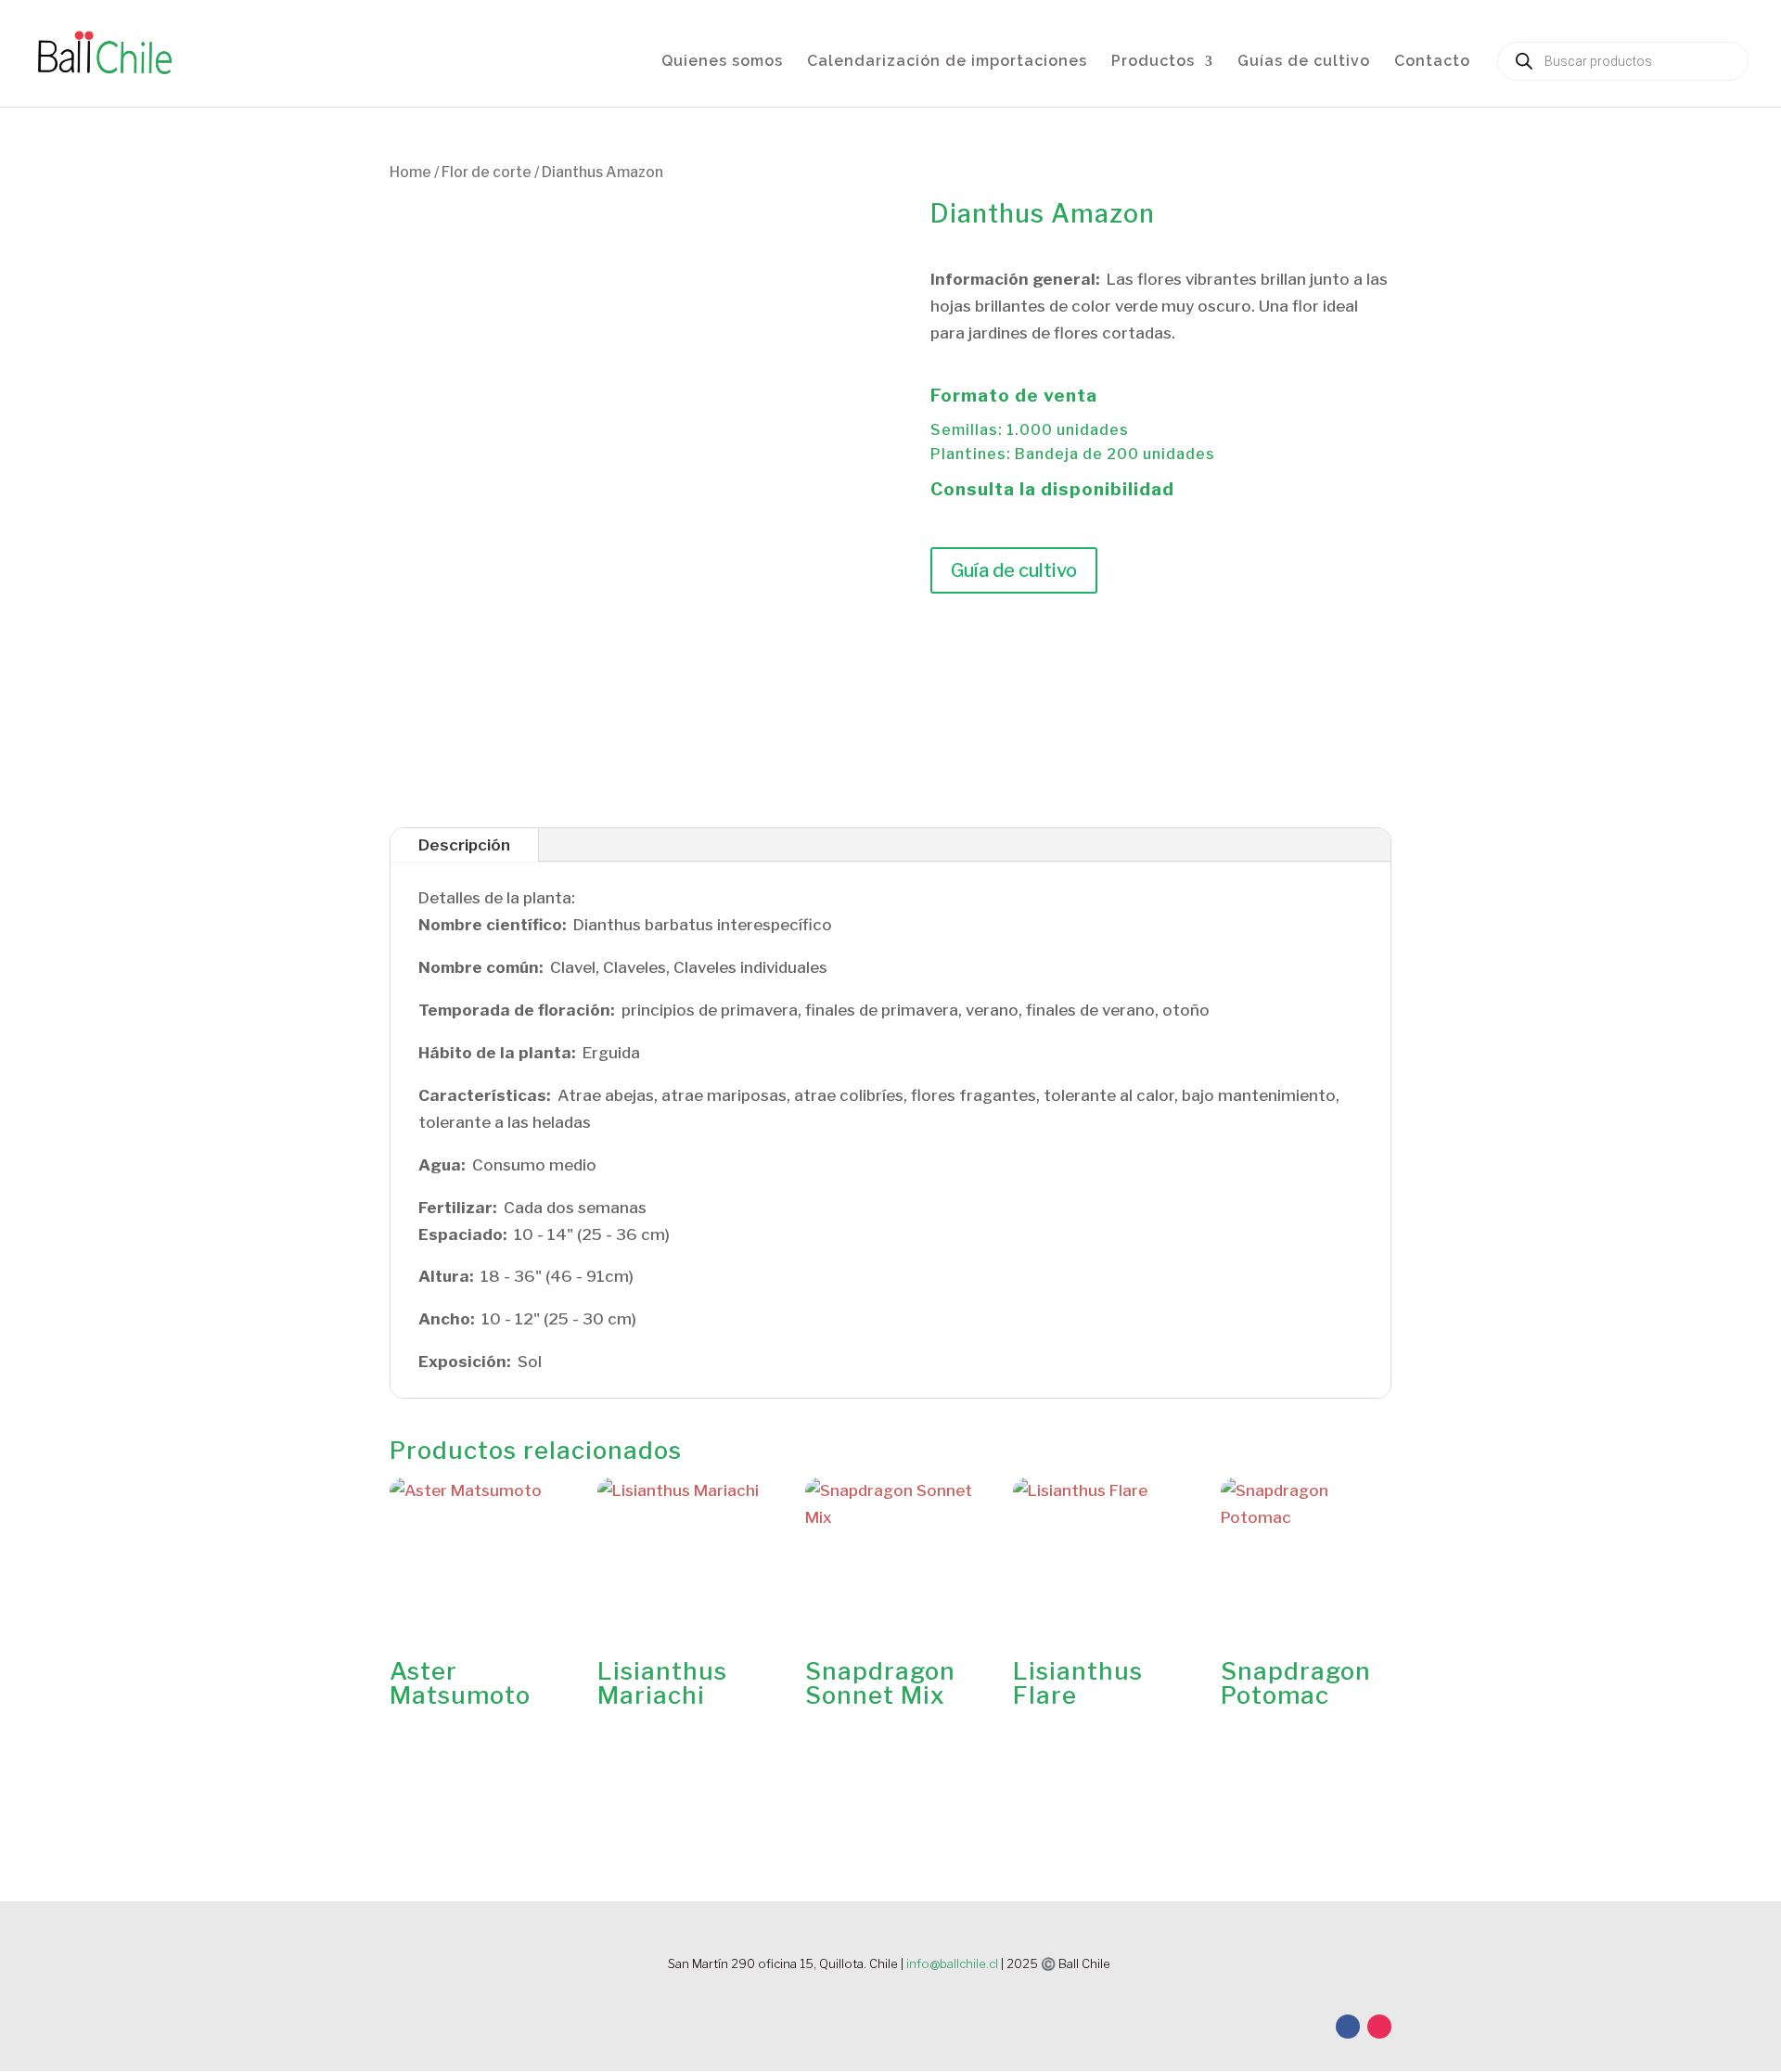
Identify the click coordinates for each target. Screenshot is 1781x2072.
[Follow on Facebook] (1348, 2027)
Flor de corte (487, 172)
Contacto (1432, 62)
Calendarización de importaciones (947, 62)
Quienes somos (722, 62)
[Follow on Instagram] (1379, 2027)
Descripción (464, 845)
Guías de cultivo (1304, 62)
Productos (1153, 62)
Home (410, 172)
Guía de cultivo (1014, 570)
